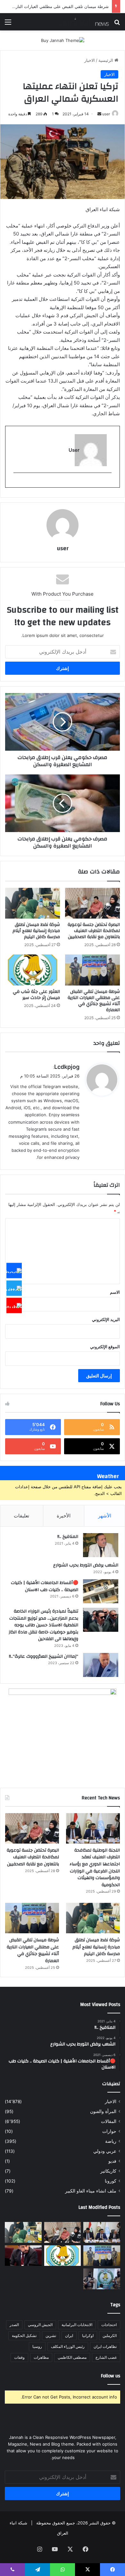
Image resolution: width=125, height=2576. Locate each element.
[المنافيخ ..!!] (101, 1545)
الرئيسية (106, 60)
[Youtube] (14, 1306)
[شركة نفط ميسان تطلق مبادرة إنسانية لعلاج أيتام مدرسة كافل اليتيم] (33, 903)
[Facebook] (14, 1271)
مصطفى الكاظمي (72, 2357)
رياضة (111, 2141)
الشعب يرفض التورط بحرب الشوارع (86, 1565)
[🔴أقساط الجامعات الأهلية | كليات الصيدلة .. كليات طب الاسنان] (101, 1591)
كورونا (111, 2181)
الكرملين (110, 2336)
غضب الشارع (106, 2357)
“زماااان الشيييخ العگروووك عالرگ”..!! (44, 1656)
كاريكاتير (108, 2171)
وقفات (19, 2357)
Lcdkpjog (67, 1067)
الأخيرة (64, 1516)
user (106, 114)
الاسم (115, 1292)
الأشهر (105, 1516)
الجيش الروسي (40, 2325)
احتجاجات (109, 2325)
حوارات (109, 2131)
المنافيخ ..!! (68, 1537)
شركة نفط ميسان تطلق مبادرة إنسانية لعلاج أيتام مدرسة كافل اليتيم (36, 931)
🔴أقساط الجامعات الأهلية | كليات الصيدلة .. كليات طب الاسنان (45, 1586)
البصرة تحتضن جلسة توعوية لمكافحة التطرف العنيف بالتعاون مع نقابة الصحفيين (94, 931)
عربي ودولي (105, 2151)
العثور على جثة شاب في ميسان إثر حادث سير (36, 995)
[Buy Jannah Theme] (63, 40)
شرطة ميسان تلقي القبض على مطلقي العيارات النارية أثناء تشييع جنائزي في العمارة (94, 1001)
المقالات (109, 2121)
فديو (112, 2161)
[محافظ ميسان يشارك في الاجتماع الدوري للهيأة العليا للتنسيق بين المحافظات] (23, 2256)
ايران (69, 2336)
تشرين (51, 2336)
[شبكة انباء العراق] (83, 22)
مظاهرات (41, 2357)
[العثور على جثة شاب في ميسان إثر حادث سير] (33, 970)
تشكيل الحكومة (24, 2336)
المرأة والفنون (103, 2111)
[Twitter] (14, 1288)
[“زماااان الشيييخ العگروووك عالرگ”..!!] (101, 1665)
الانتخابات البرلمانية (77, 2325)
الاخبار (90, 60)
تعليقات (21, 1516)
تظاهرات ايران (105, 2346)
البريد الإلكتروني (106, 1319)
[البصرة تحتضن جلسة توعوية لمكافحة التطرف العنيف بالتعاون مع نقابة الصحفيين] (92, 903)
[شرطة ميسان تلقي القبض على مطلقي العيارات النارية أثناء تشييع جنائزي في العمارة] (92, 970)
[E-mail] (108, 483)
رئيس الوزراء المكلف (68, 2346)
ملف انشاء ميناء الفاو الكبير (91, 2191)
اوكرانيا (88, 2336)
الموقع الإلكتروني (105, 1347)
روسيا (37, 2346)
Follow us (111, 2376)
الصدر (14, 2325)
